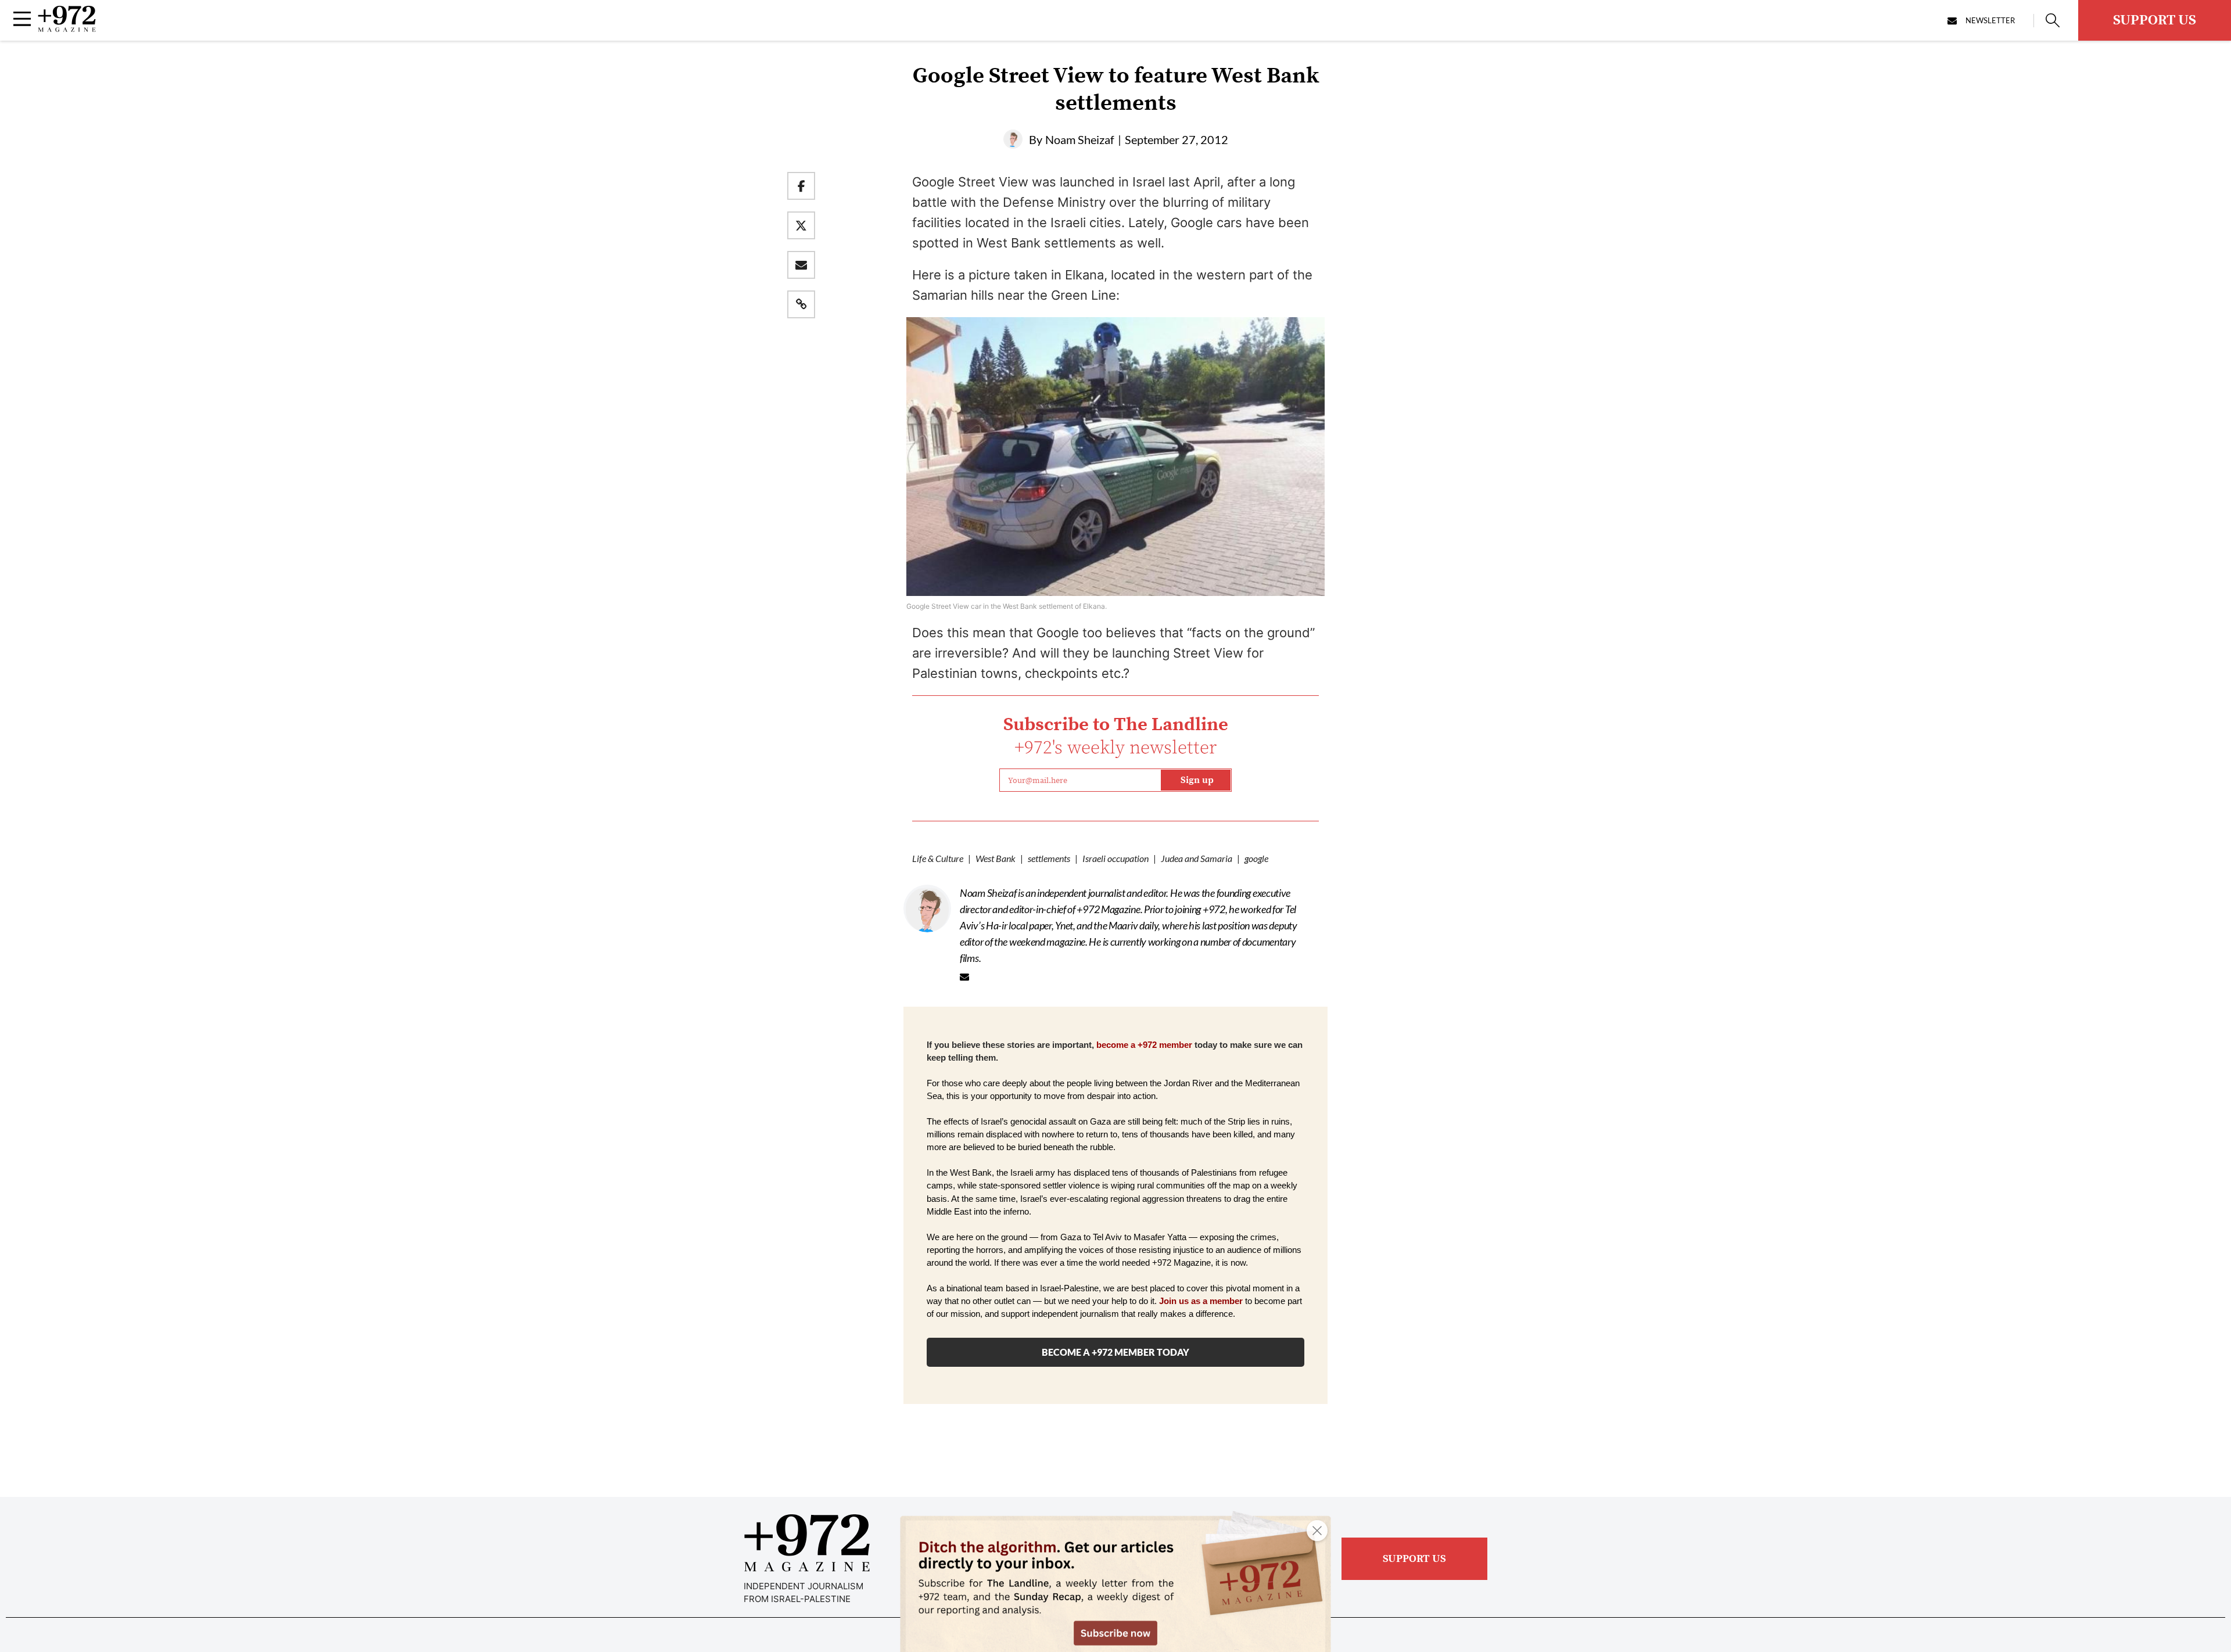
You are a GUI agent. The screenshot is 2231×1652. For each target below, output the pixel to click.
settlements (1049, 858)
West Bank (996, 858)
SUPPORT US (2155, 20)
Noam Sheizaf (1080, 139)
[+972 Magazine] (67, 28)
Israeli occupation (1115, 858)
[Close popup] (1317, 1531)
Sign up (1197, 780)
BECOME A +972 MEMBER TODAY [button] (1115, 1352)
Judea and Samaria (1197, 858)
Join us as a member (1201, 1301)
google (1256, 858)
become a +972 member (1144, 1045)
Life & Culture (938, 858)
